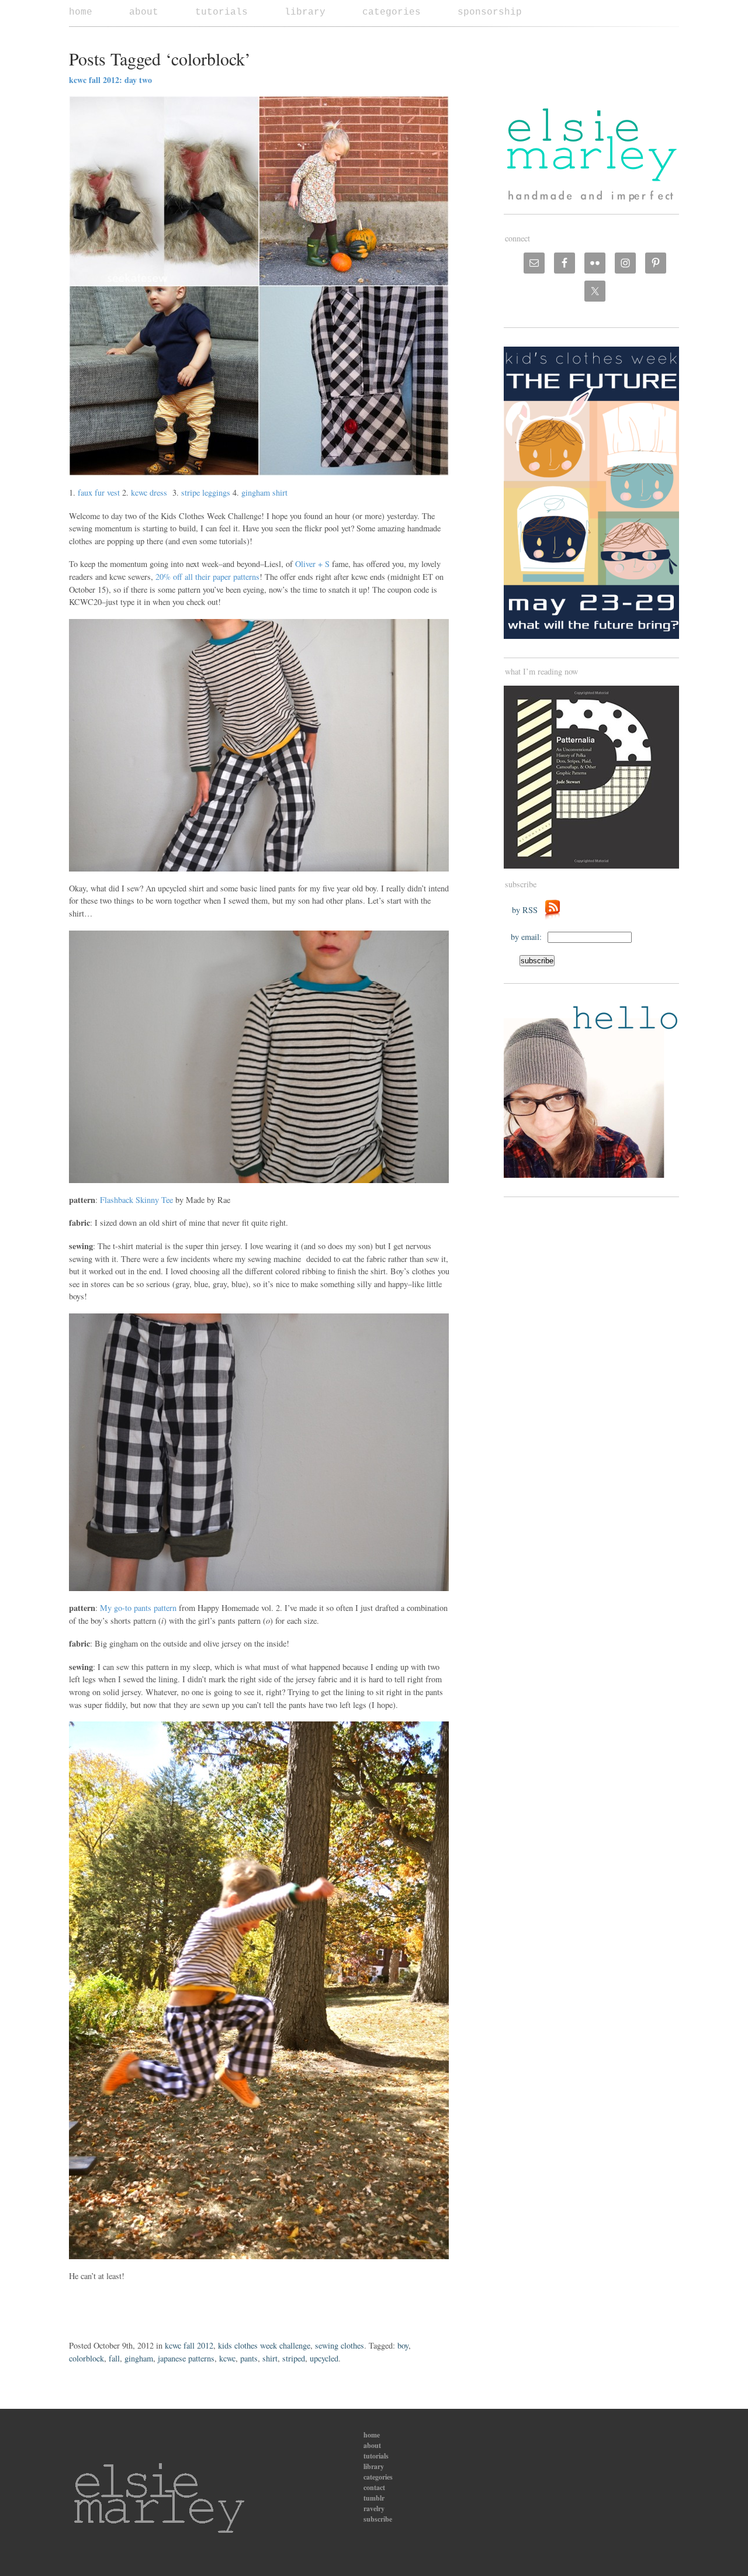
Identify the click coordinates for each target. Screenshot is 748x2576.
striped (294, 2358)
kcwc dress (149, 492)
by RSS (528, 910)
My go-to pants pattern (138, 1608)
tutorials (221, 12)
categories (392, 12)
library (305, 12)
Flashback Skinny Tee (136, 1200)
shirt (270, 2358)
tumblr (374, 2498)
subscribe (378, 2519)
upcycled (324, 2358)
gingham (139, 2358)
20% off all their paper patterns (207, 577)
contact (374, 2487)
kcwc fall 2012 (189, 2345)
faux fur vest (99, 492)
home (81, 12)
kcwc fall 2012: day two (110, 80)
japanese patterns (186, 2358)
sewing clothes (340, 2345)
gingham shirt (264, 492)
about (144, 12)
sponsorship (490, 12)
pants (249, 2358)
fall (114, 2358)
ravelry (374, 2508)
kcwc (227, 2358)
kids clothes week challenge (264, 2345)
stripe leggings (206, 492)
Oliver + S (312, 564)
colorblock (86, 2358)
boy (403, 2345)
